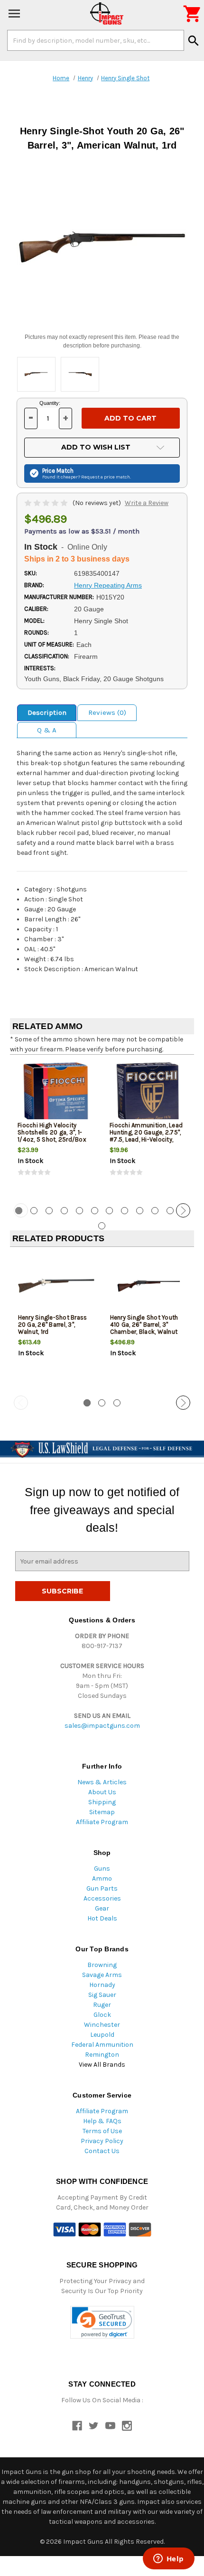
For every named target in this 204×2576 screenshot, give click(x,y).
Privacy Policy (102, 2141)
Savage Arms (102, 1975)
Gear (102, 1908)
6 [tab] (95, 1211)
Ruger (102, 2005)
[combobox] (96, 40)
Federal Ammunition (102, 2045)
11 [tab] (170, 1211)
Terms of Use (102, 2131)
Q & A (47, 730)
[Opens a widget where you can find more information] (168, 2559)
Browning (102, 1965)
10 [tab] (155, 1211)
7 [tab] (109, 1211)
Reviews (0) (107, 712)
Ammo (102, 1878)
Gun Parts (102, 1888)
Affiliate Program (102, 1822)
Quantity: (50, 403)
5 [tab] (79, 1211)
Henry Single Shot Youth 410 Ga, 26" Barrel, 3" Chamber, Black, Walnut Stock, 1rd (144, 1328)
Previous (21, 1210)
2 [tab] (34, 1211)
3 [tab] (49, 1211)
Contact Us (102, 2151)
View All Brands (102, 2065)
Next (183, 1210)
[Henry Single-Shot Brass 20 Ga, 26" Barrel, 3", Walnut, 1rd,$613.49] (56, 1286)
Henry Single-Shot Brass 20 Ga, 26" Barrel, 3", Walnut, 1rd (53, 1325)
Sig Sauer (102, 1995)
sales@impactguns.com (102, 1726)
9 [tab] (140, 1211)
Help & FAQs (102, 2121)
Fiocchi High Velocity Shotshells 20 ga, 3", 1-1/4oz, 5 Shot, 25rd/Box (52, 1132)
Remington (102, 2055)
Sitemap (102, 1812)
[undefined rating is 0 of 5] (47, 503)
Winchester (102, 2025)
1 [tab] (87, 1403)
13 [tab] (102, 1226)
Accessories (102, 1898)
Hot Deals (102, 1918)
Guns (102, 1869)
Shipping (102, 1802)
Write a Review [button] (147, 503)
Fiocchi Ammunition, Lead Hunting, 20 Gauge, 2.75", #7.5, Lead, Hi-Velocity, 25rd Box (146, 1136)
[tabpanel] (56, 1128)
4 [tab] (64, 1211)
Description (47, 712)
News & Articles (102, 1782)
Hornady (102, 1985)
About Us (102, 1792)
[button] (102, 2322)
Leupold (102, 2035)
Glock (102, 2015)
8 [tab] (125, 1211)
